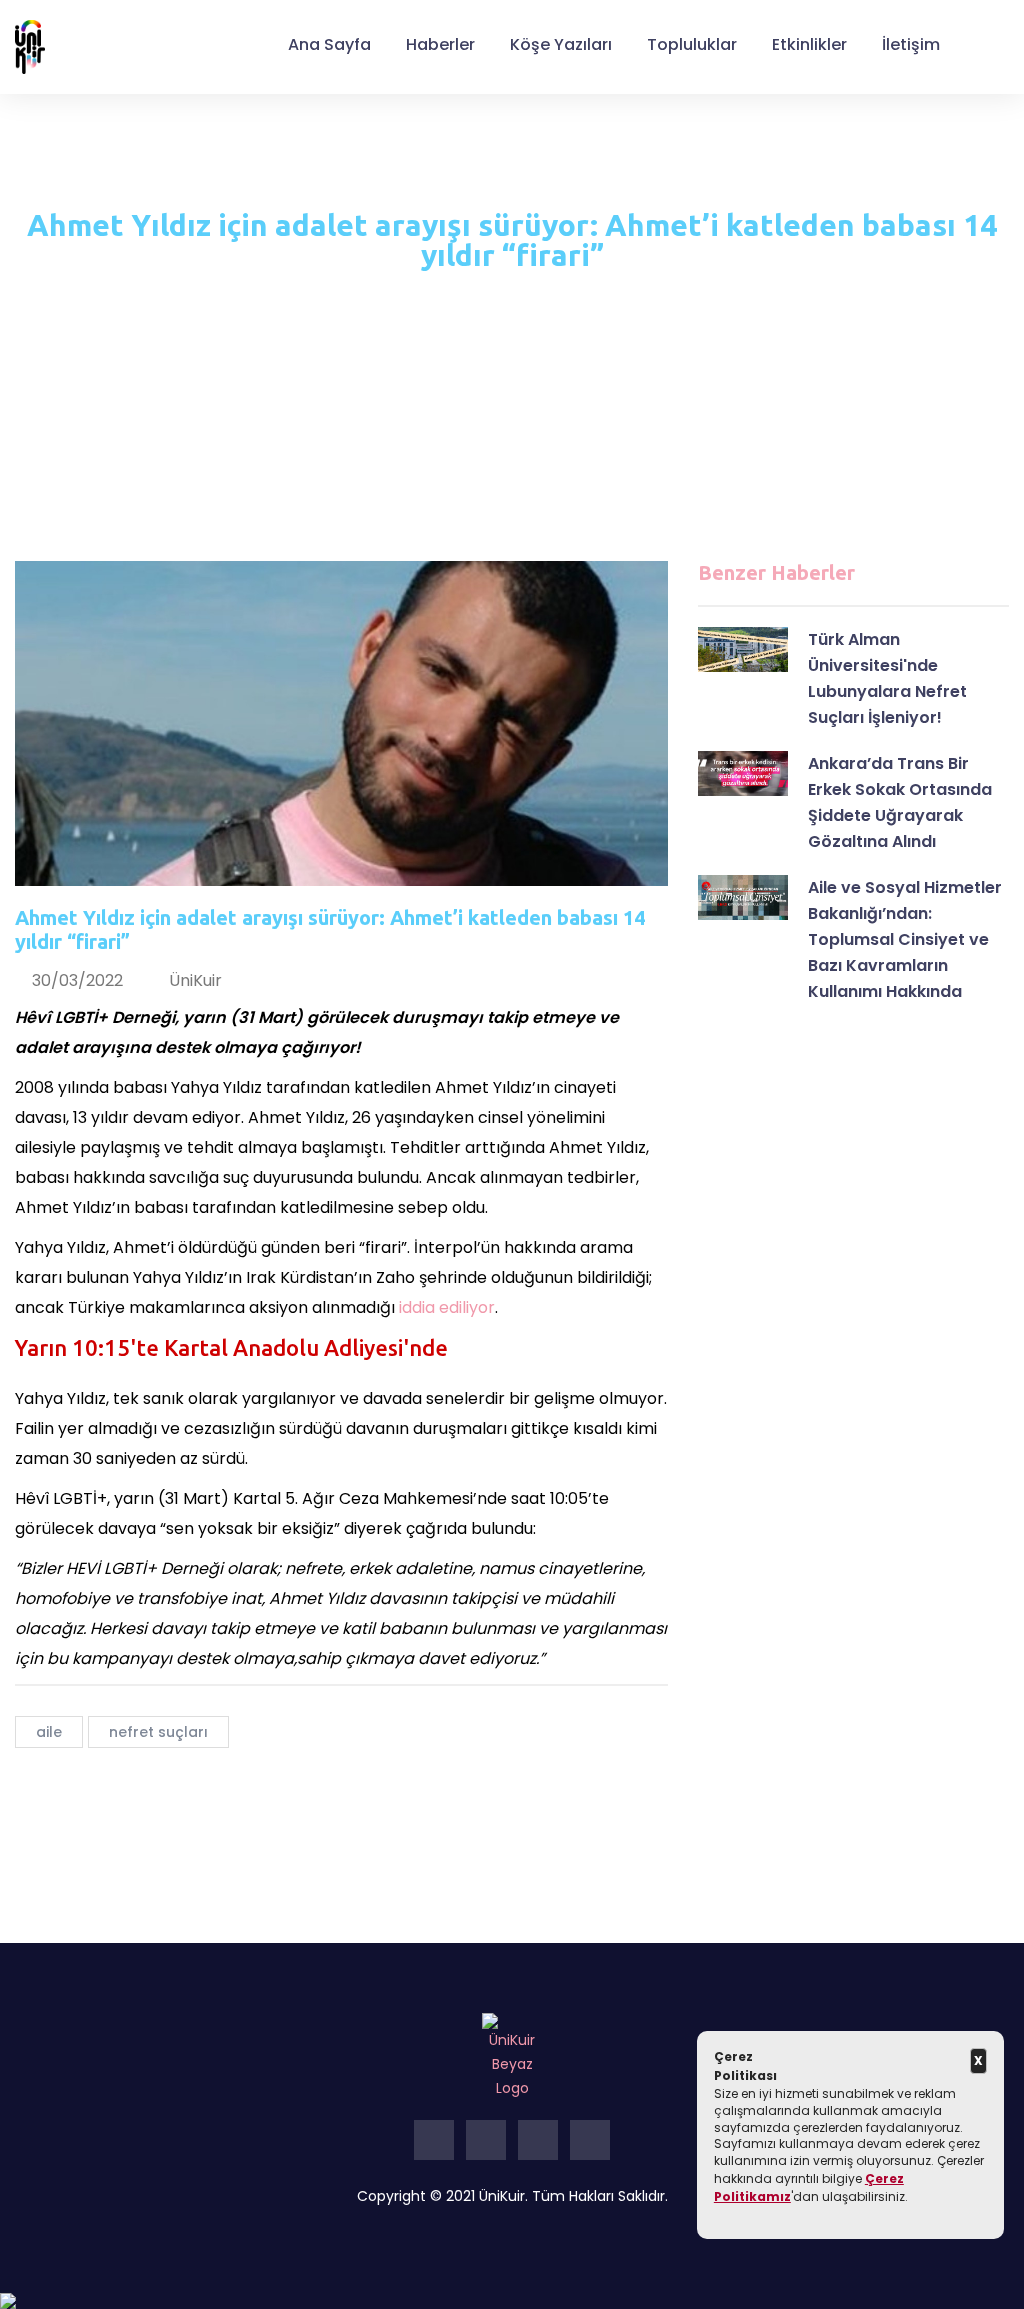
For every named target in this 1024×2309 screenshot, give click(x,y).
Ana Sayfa (329, 44)
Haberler (440, 44)
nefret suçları (158, 1732)
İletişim (911, 44)
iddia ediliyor (447, 1307)
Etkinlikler (809, 44)
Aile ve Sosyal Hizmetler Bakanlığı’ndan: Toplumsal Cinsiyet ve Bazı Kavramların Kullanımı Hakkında (905, 939)
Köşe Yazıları (561, 44)
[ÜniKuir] (30, 46)
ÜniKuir (195, 980)
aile (49, 1732)
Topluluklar (692, 44)
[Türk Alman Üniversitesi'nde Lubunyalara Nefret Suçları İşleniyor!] (743, 649)
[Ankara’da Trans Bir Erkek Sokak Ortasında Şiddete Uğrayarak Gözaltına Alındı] (743, 773)
